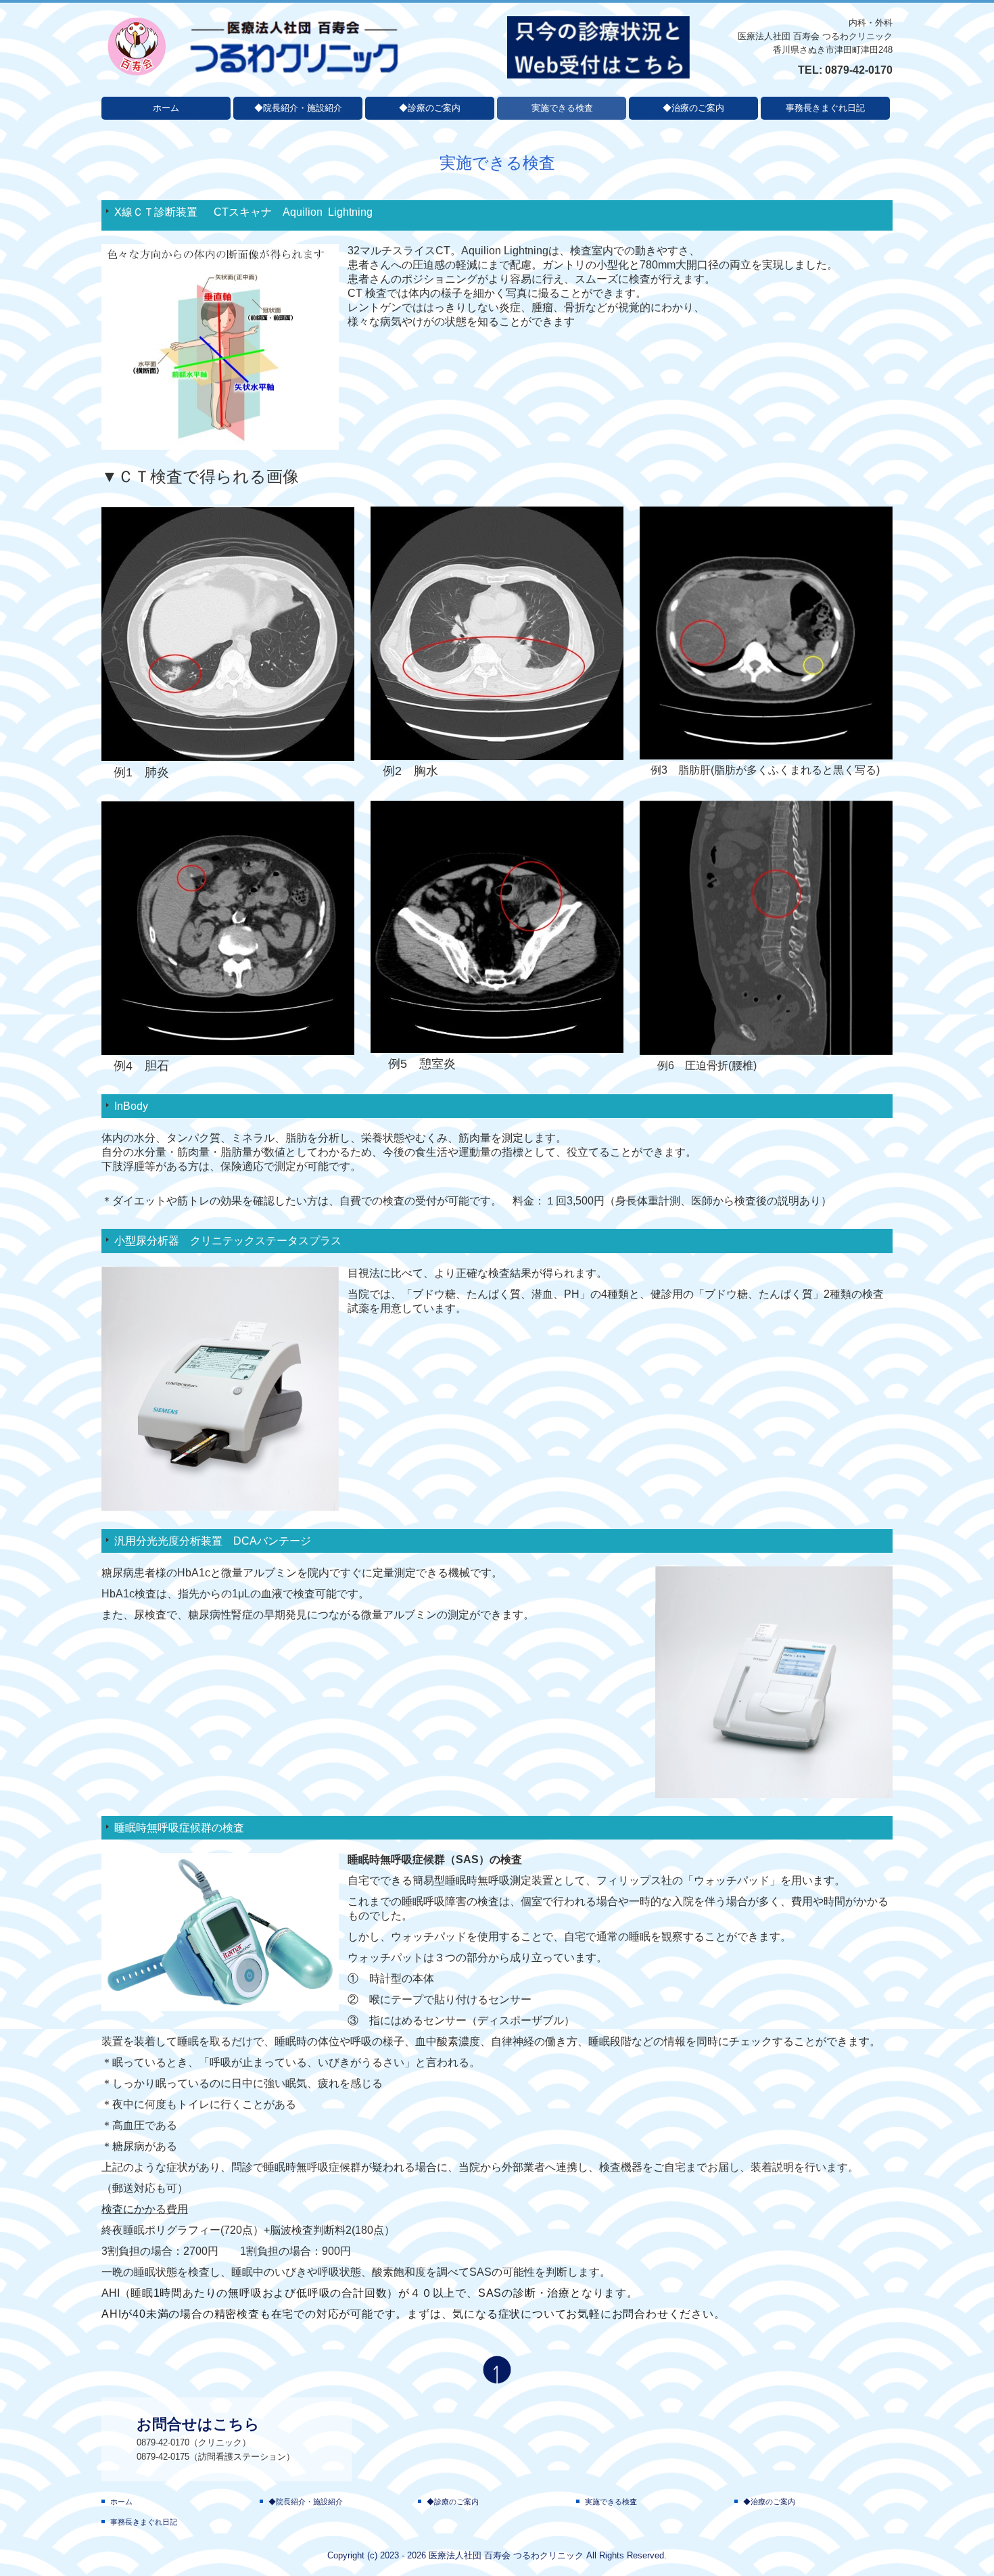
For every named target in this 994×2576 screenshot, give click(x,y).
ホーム (166, 108)
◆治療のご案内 (693, 108)
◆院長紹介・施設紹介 (298, 108)
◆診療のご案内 (430, 108)
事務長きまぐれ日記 (825, 108)
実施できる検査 (562, 108)
